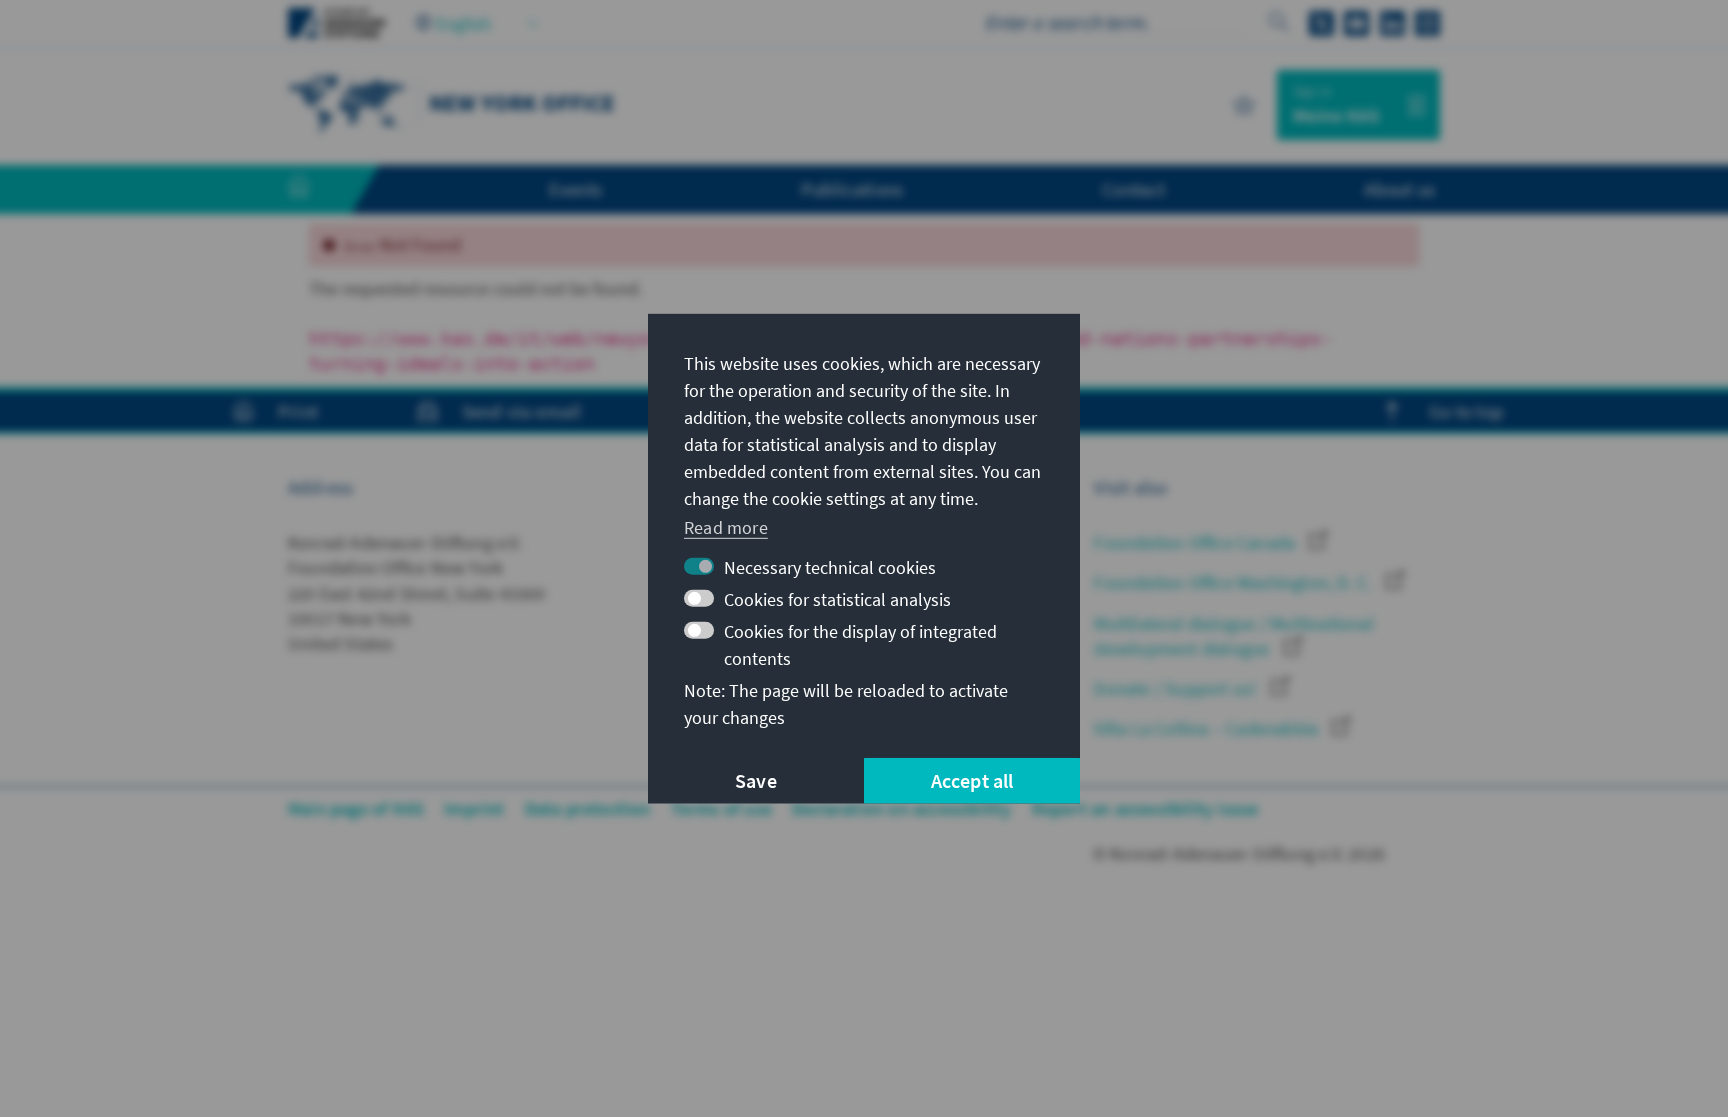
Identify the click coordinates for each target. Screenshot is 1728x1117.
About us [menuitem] (1399, 189)
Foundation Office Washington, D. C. (1234, 582)
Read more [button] (726, 527)
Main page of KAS (356, 808)
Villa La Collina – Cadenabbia (1208, 728)
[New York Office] (348, 102)
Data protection (588, 808)
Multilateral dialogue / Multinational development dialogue (1233, 636)
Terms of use (721, 808)
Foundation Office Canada (1196, 542)
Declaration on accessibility (902, 808)
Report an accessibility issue (1145, 808)
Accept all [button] (972, 780)
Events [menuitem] (575, 189)
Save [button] (756, 780)
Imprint (474, 808)
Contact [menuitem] (1133, 189)
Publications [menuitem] (852, 189)
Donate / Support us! (1177, 688)
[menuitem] (319, 190)
